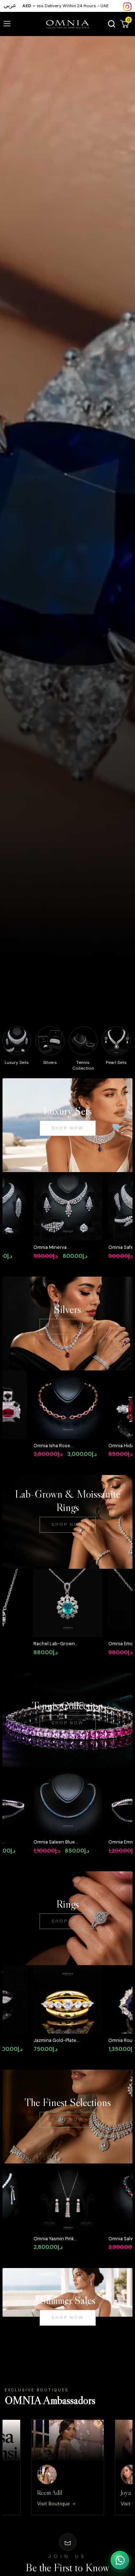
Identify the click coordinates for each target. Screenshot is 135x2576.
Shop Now (68, 1128)
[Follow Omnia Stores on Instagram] (127, 6)
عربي (10, 5)
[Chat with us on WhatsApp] (120, 2560)
